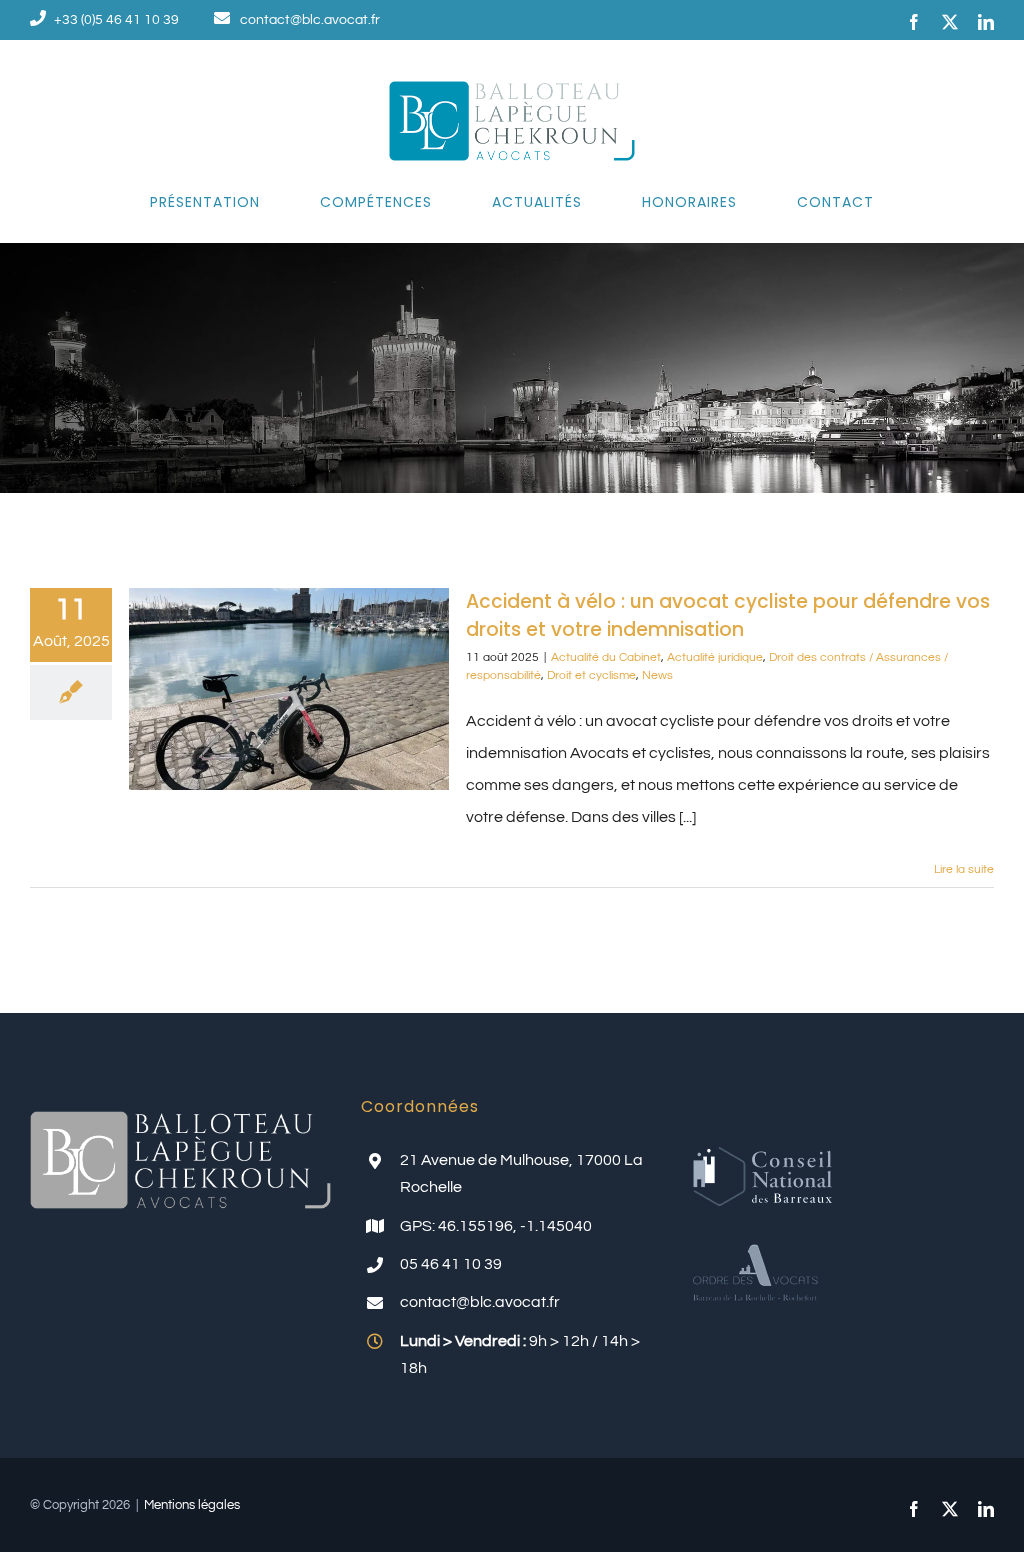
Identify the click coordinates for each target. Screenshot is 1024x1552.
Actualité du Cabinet (606, 657)
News (657, 675)
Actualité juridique (715, 657)
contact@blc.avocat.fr (310, 20)
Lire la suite (964, 869)
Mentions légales (192, 1505)
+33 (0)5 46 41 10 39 (116, 20)
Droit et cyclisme (591, 675)
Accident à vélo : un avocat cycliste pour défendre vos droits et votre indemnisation (728, 615)
